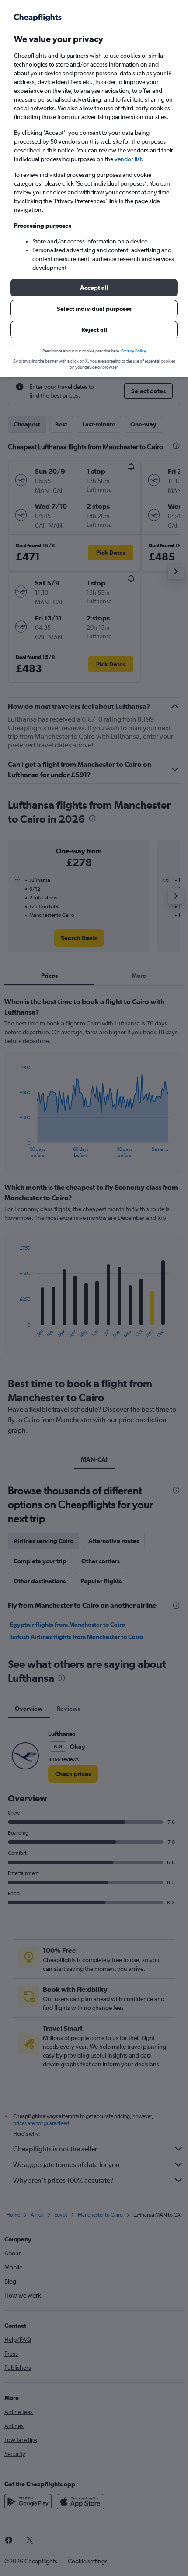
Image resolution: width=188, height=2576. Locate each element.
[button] (94, 288)
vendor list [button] (128, 159)
